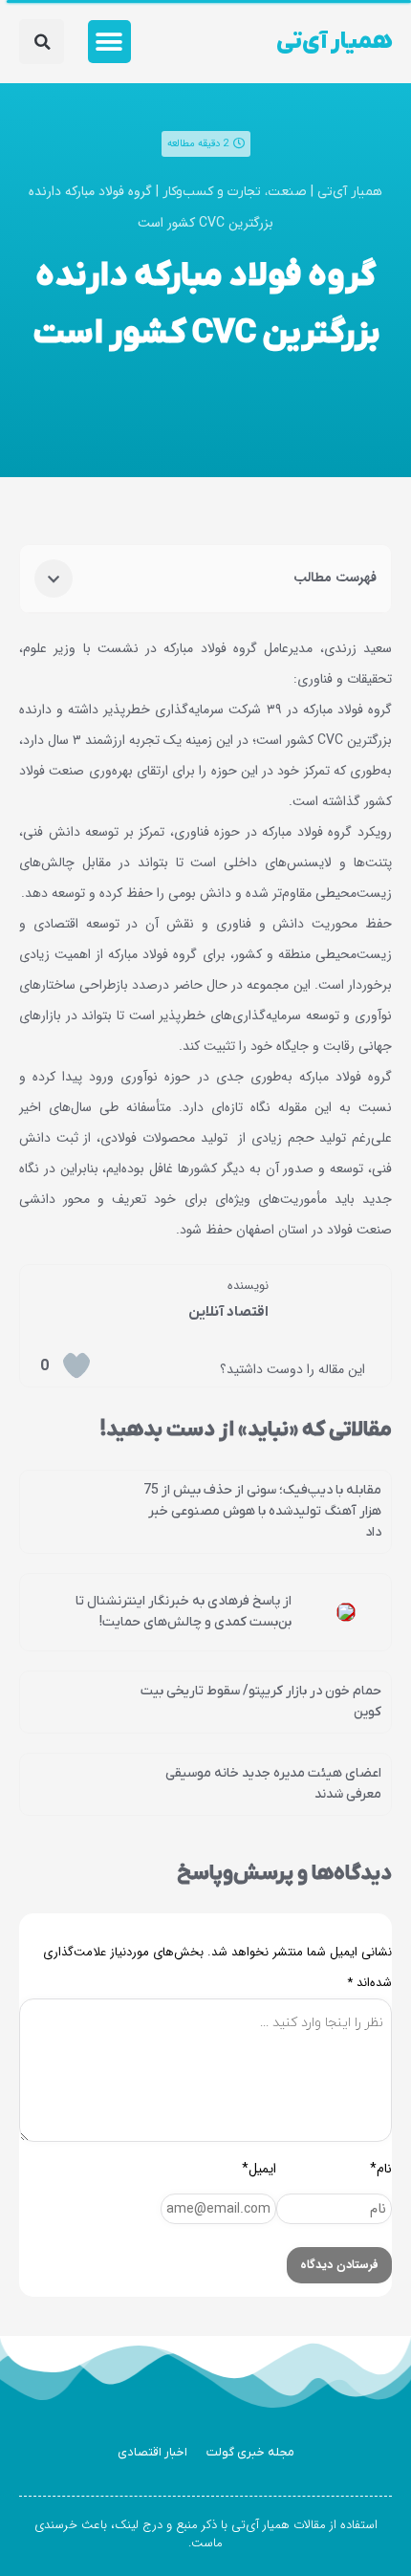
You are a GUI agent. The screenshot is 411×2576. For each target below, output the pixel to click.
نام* (381, 2169)
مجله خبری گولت (250, 2452)
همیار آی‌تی (334, 42)
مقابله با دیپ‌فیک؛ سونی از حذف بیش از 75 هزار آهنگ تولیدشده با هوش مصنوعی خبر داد (262, 1511)
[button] (109, 42)
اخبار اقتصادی (152, 2452)
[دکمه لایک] (76, 1365)
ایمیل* (259, 2169)
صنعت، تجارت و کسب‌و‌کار (235, 192)
